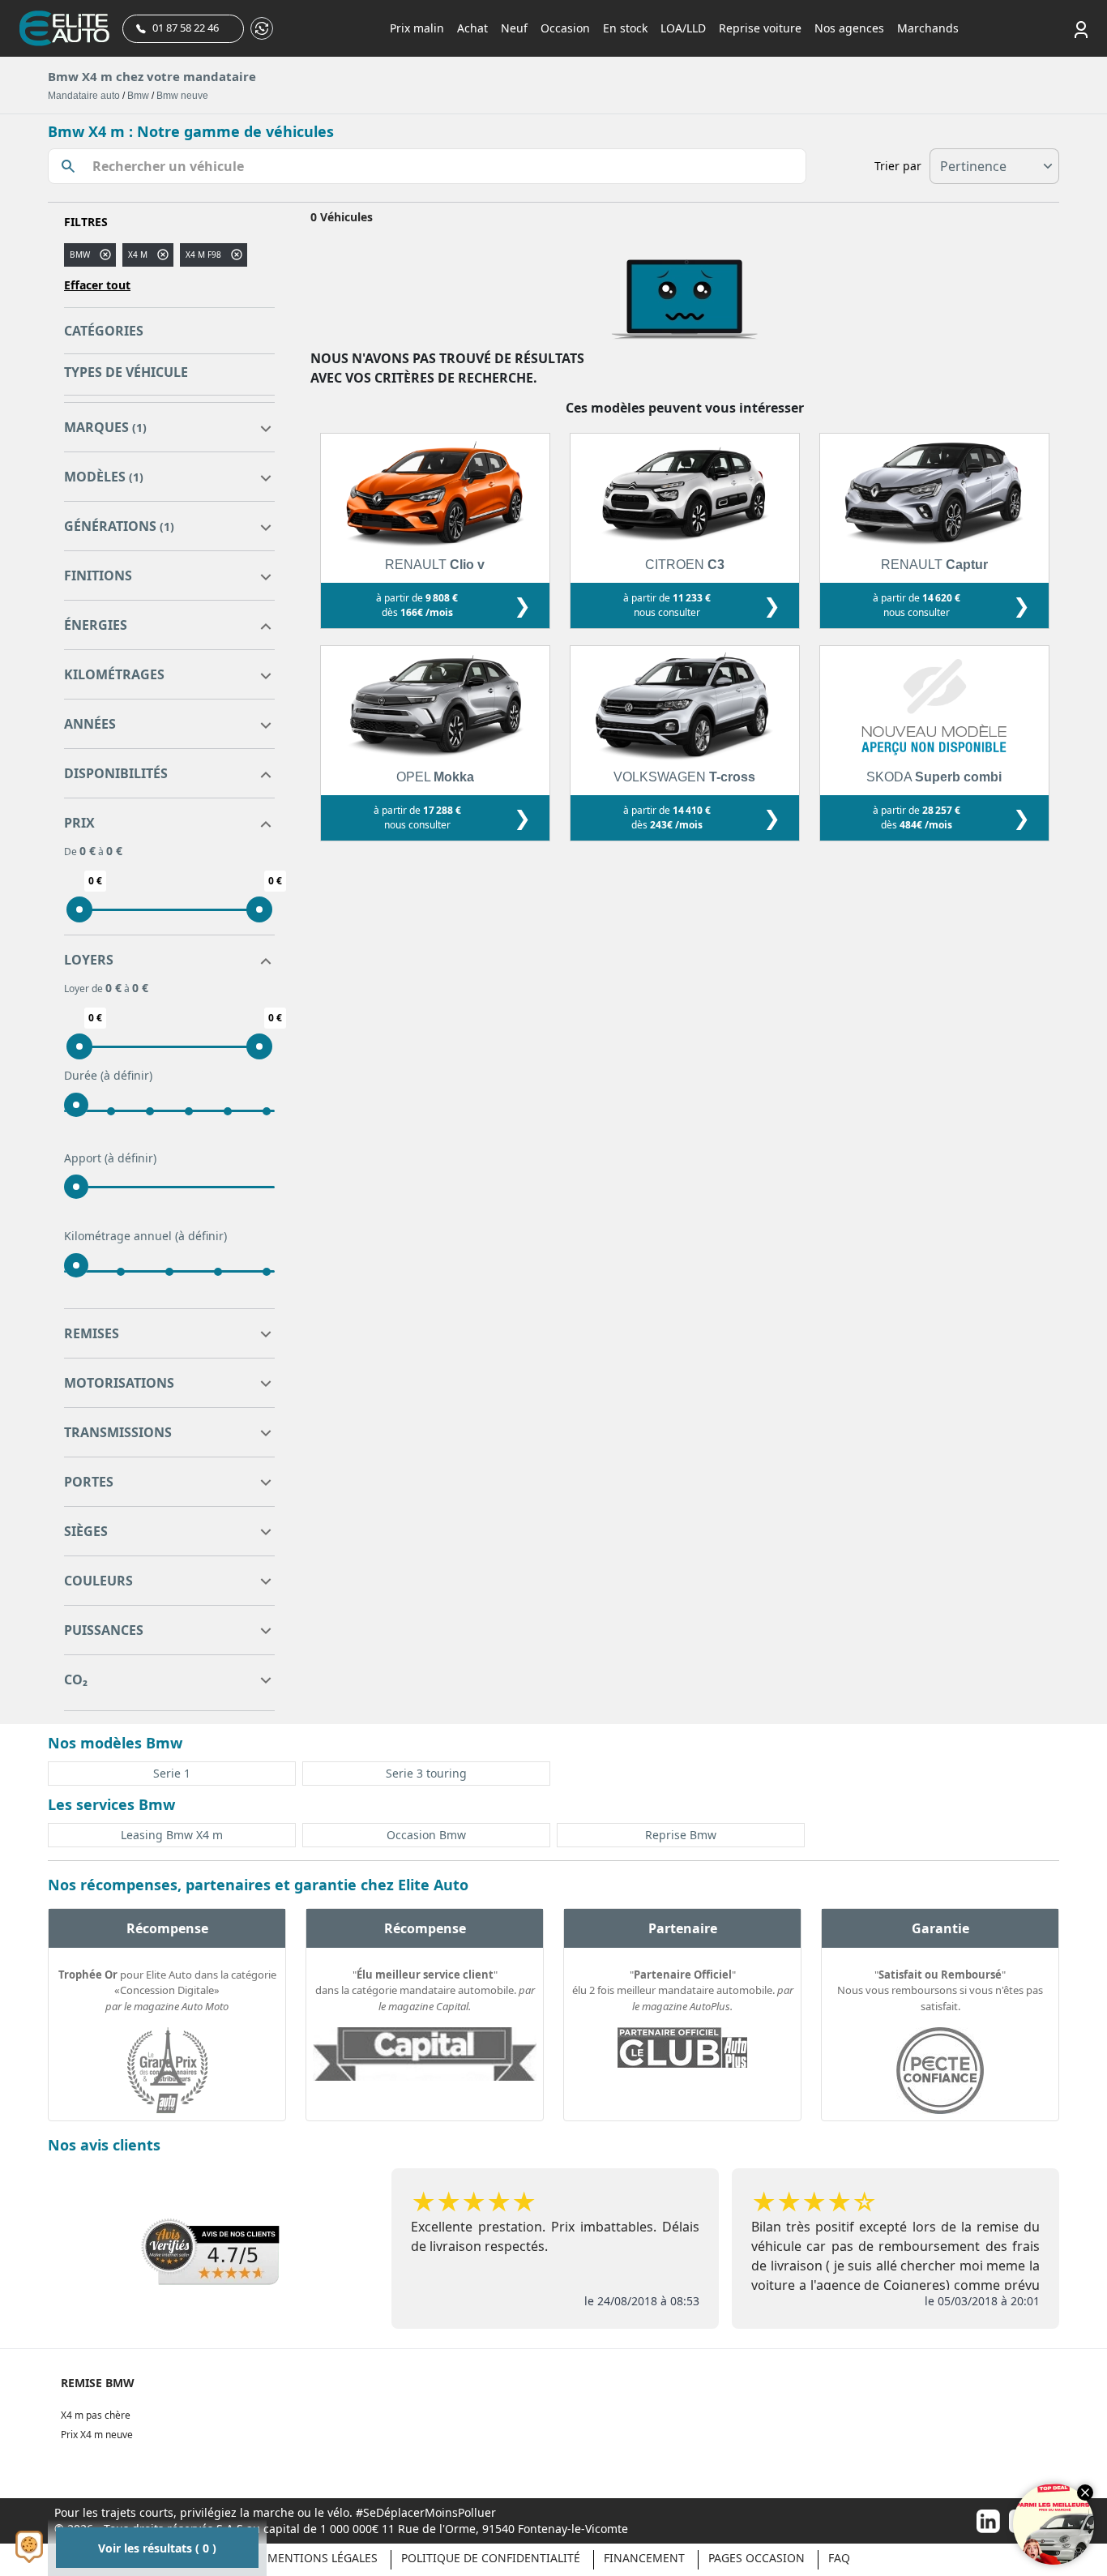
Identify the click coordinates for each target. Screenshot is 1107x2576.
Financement (644, 2558)
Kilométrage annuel (145, 1236)
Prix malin (417, 28)
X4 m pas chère (96, 2415)
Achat (472, 28)
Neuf (514, 28)
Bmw (138, 96)
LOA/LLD (683, 28)
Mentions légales (323, 2558)
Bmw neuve (182, 96)
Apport (110, 1158)
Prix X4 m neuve (97, 2435)
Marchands (928, 28)
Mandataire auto (84, 96)
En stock (625, 28)
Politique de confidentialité (491, 2558)
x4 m (138, 255)
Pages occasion (757, 2558)
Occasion (565, 28)
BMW (80, 255)
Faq (839, 2558)
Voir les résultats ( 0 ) (157, 2548)
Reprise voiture (760, 28)
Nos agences (849, 28)
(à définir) (126, 1075)
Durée (108, 1075)
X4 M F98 (203, 255)
